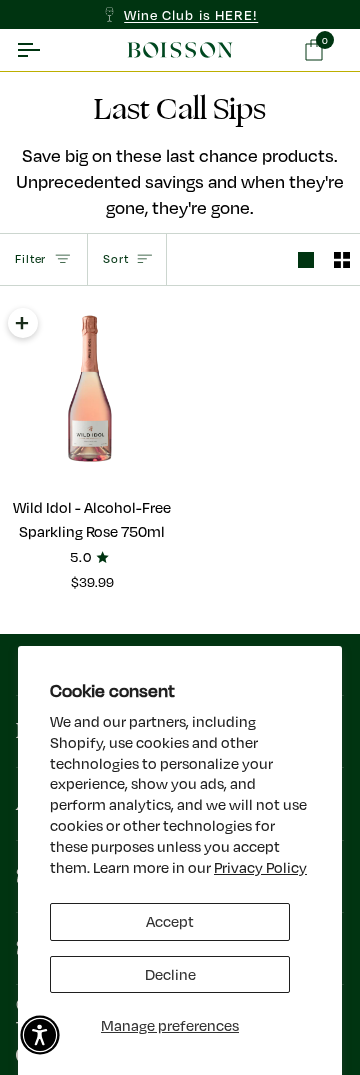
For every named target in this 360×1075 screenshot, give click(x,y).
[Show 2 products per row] (342, 259)
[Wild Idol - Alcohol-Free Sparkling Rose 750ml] (90, 391)
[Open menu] (46, 49)
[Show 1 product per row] (306, 259)
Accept (170, 921)
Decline (170, 974)
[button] (40, 1035)
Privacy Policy (260, 867)
